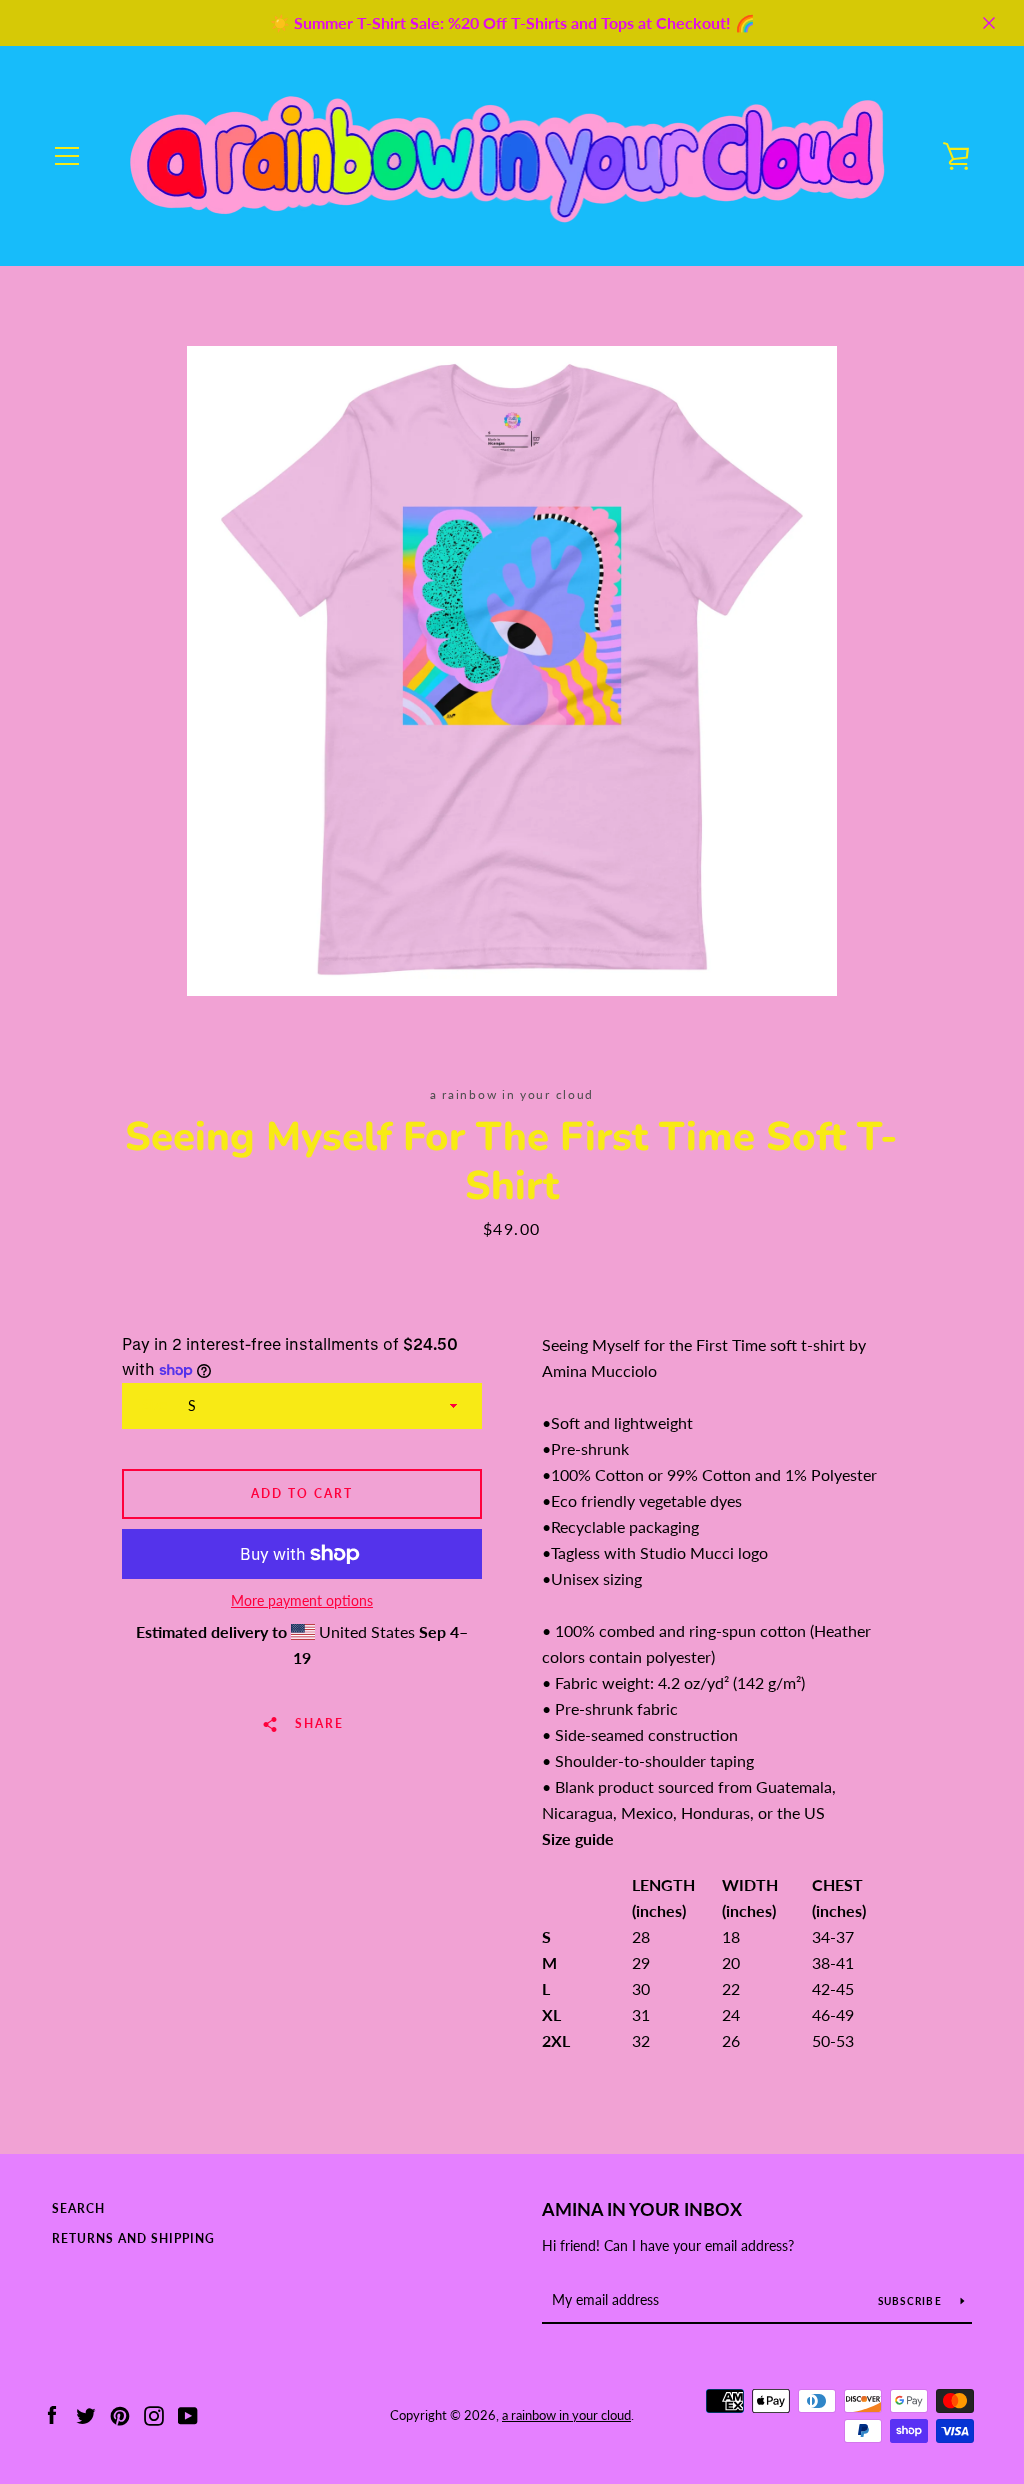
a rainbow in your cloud (566, 2415)
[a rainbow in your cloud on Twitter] (86, 2413)
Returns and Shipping (133, 2238)
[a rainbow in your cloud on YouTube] (188, 2413)
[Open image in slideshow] (512, 671)
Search (78, 2208)
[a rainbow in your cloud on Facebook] (52, 2413)
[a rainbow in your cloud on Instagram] (154, 2413)
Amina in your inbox (642, 2209)
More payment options (302, 1600)
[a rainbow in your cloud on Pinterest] (120, 2413)
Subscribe (912, 2301)
